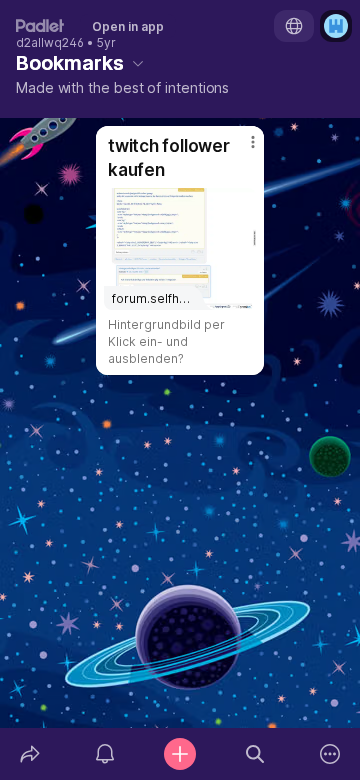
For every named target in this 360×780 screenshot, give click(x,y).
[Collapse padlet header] (138, 63)
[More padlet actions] (330, 754)
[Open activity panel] (104, 754)
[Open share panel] (29, 754)
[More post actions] (240, 150)
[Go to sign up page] (336, 26)
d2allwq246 (50, 43)
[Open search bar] (255, 754)
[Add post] (179, 754)
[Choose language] (294, 26)
